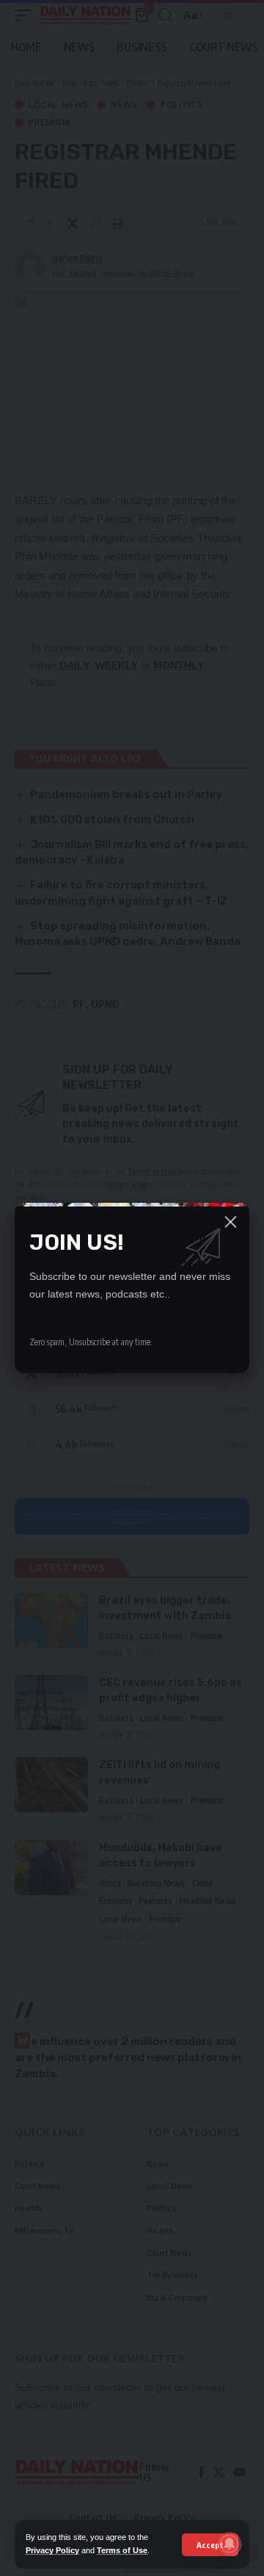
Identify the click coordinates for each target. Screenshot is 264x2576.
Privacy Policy (52, 2550)
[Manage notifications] (230, 2544)
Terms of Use (122, 2550)
